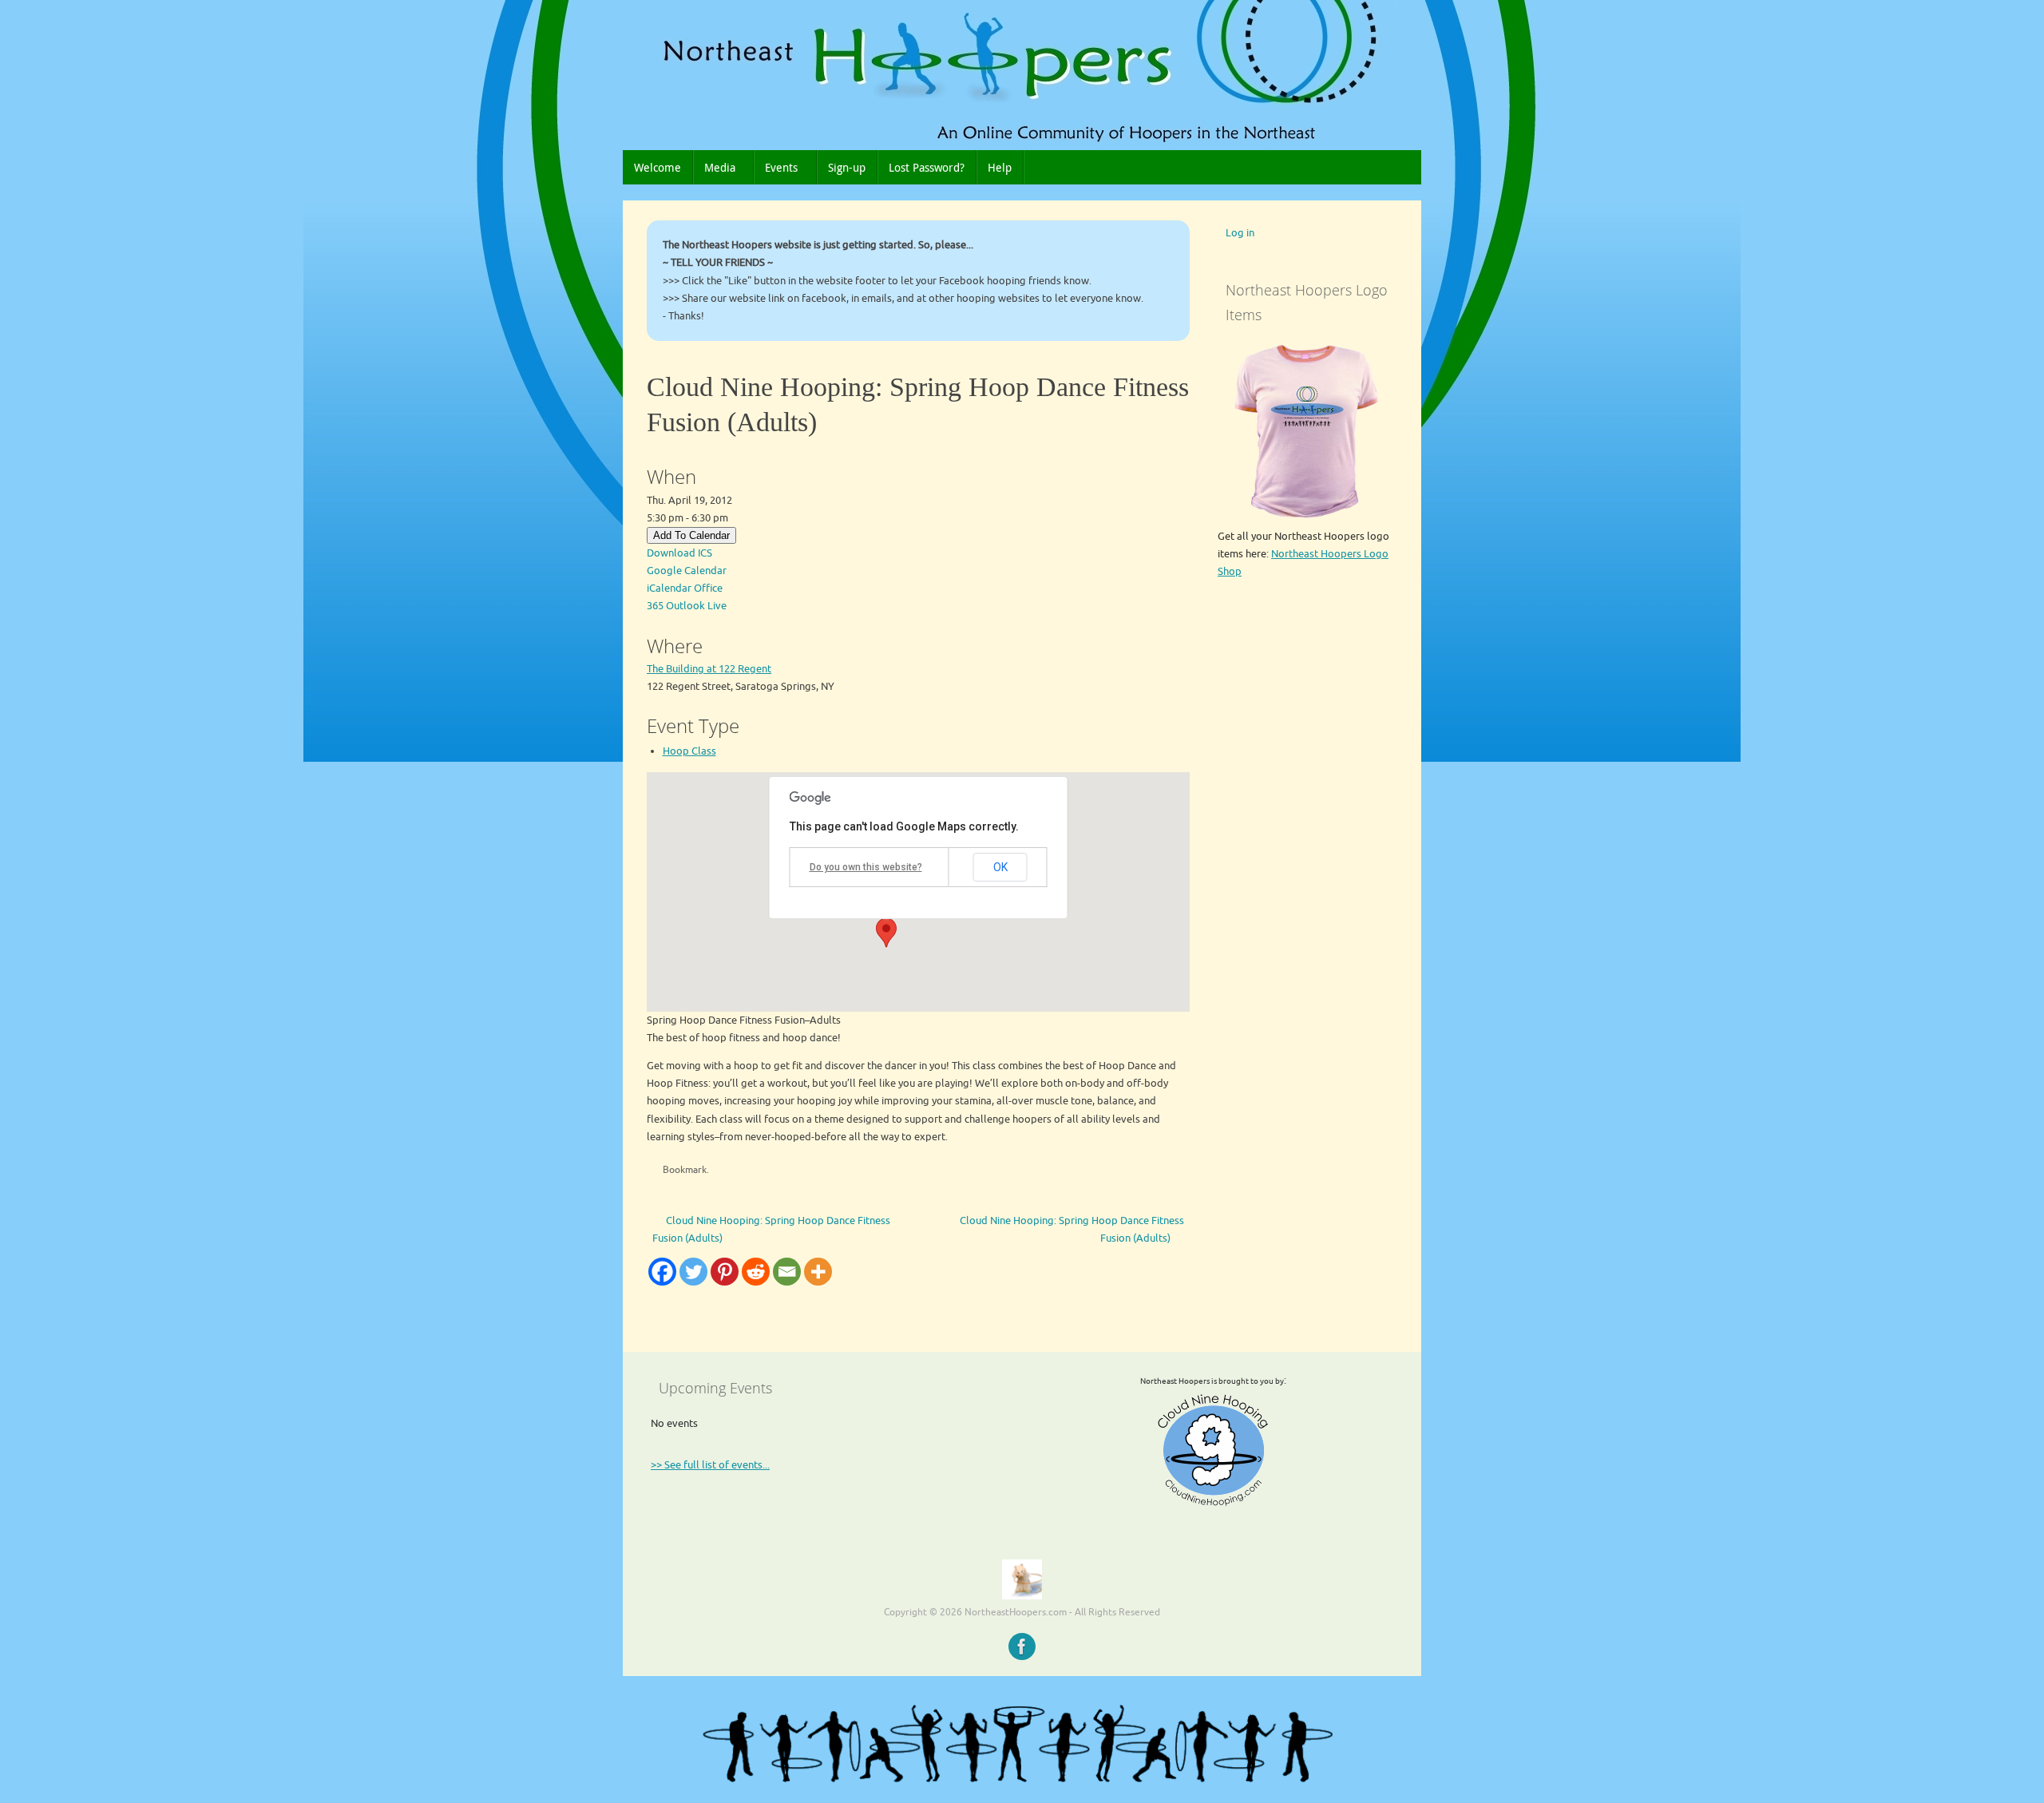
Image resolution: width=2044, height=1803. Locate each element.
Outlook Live (696, 606)
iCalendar (669, 588)
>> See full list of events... (710, 1465)
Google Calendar (687, 571)
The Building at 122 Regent (709, 669)
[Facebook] (662, 1272)
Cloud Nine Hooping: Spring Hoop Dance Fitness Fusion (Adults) (771, 1229)
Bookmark (685, 1170)
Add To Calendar (691, 535)
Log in (1240, 233)
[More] (818, 1272)
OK (1000, 867)
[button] (886, 933)
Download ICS (679, 553)
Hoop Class (689, 751)
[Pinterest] (725, 1272)
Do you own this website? (866, 867)
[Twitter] (693, 1272)
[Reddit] (756, 1272)
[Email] (787, 1272)
